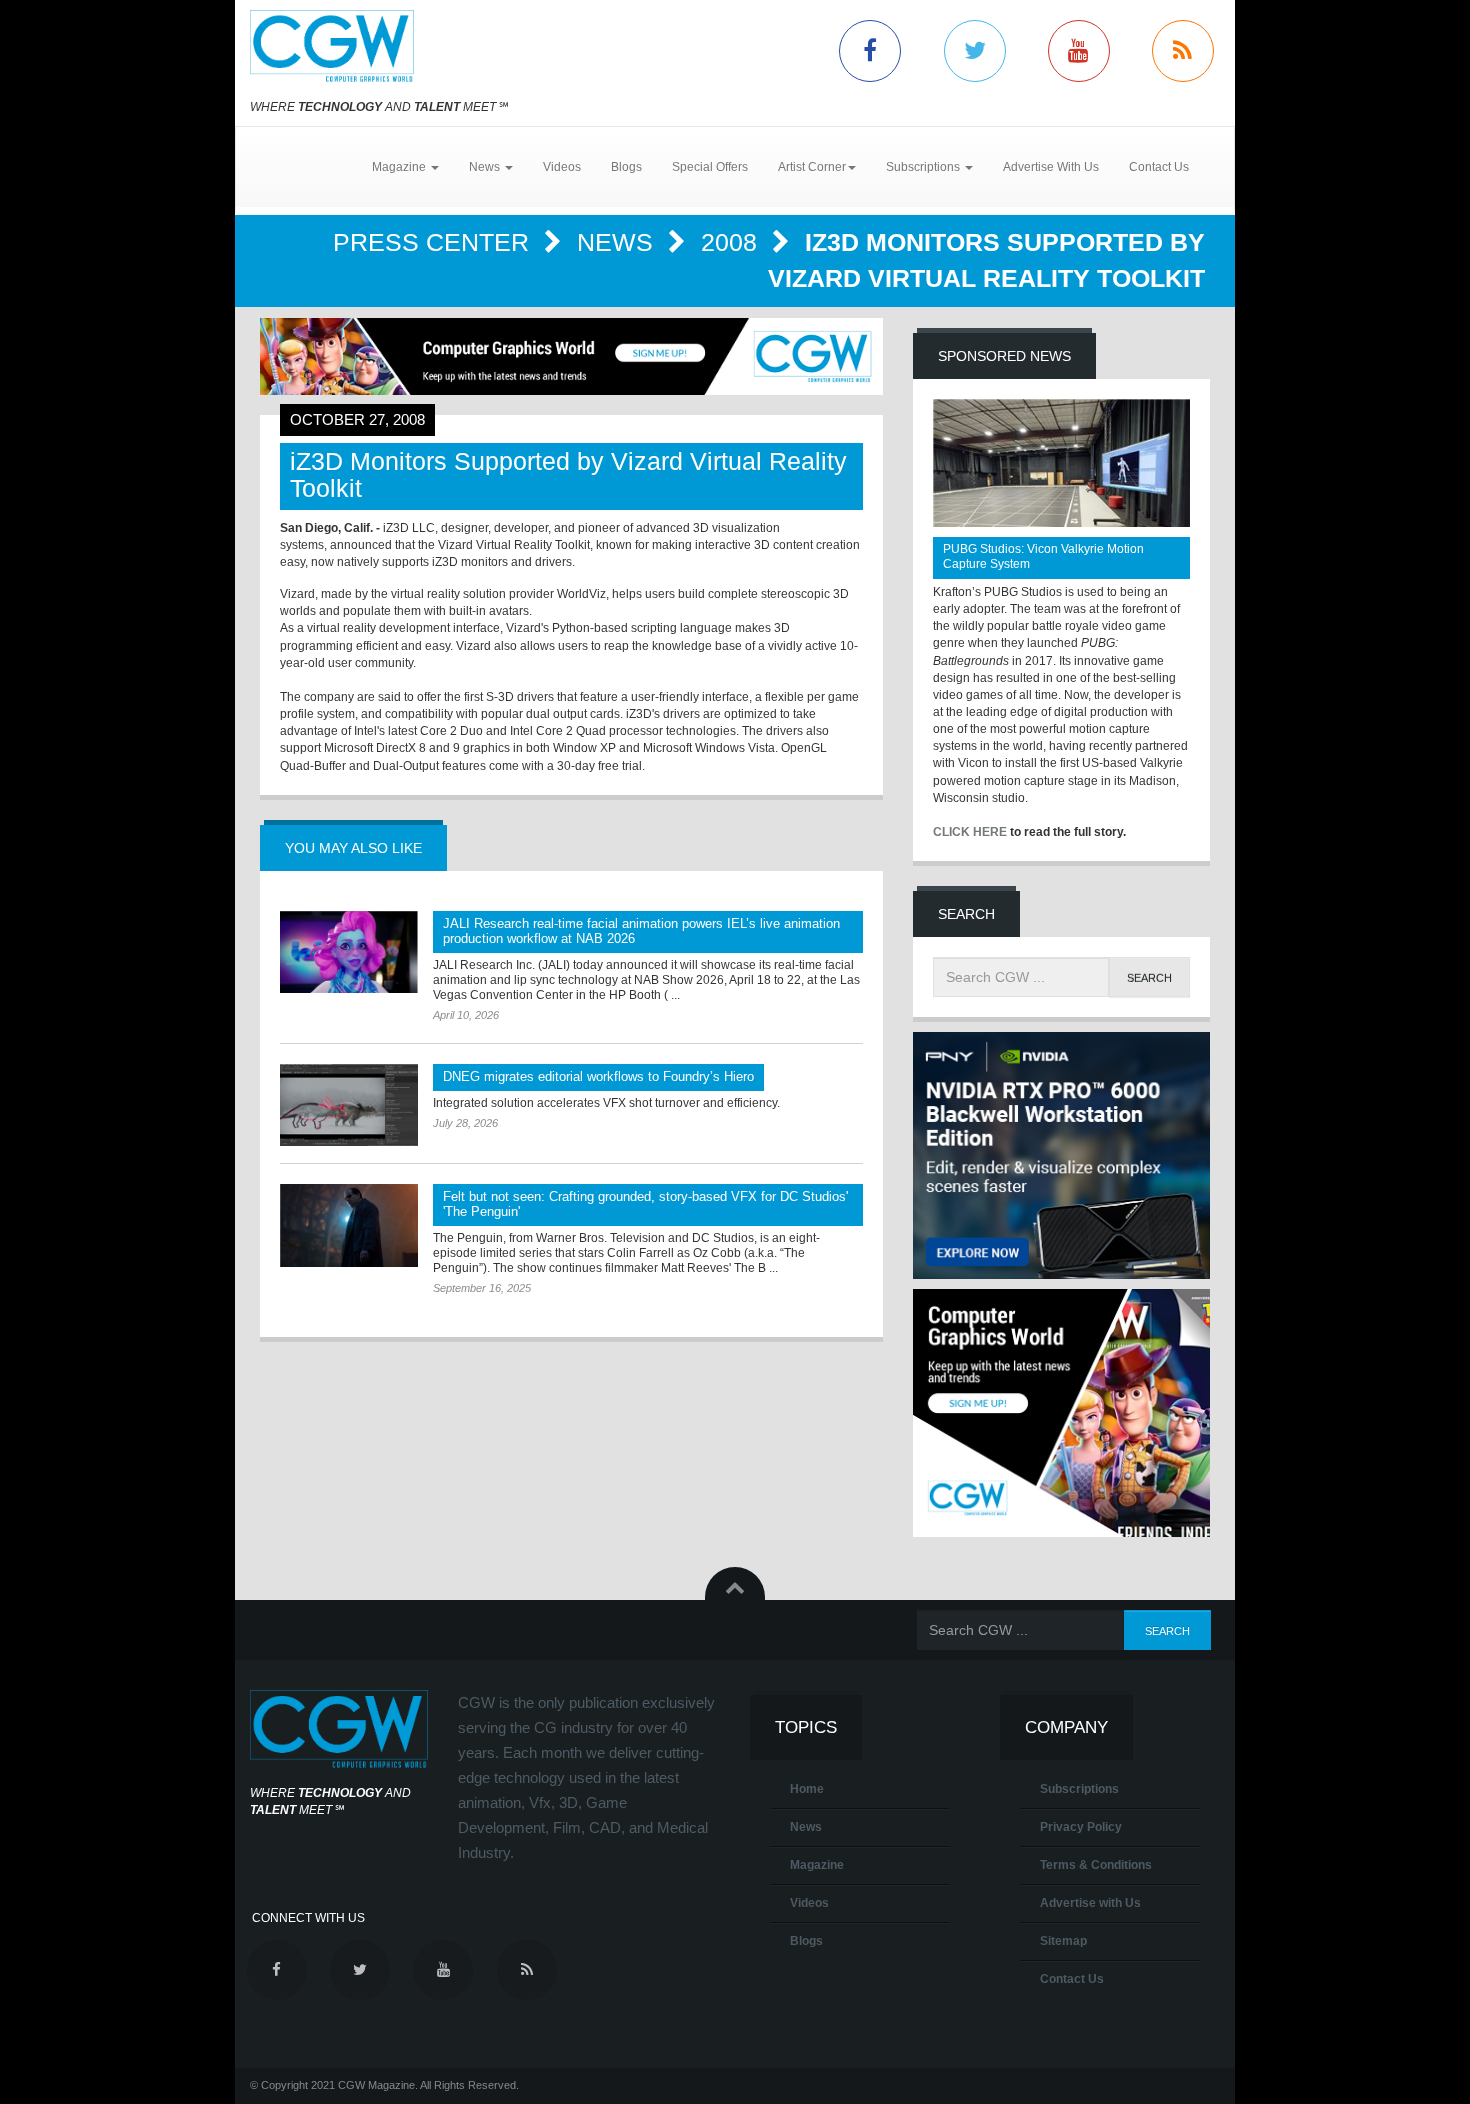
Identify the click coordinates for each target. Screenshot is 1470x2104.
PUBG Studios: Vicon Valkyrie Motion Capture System (1043, 556)
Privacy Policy (1081, 1827)
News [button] (486, 167)
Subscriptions (1079, 1789)
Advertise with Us (1090, 1903)
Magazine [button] (400, 167)
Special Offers (710, 167)
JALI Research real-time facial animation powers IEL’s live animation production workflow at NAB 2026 (641, 931)
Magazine (817, 1865)
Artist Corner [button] (812, 167)
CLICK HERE (970, 832)
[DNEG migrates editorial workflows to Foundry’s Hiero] (349, 1105)
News (618, 242)
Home (807, 1789)
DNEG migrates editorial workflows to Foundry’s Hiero (598, 1076)
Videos (562, 167)
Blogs (626, 167)
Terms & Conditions (1096, 1865)
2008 (732, 242)
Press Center (434, 242)
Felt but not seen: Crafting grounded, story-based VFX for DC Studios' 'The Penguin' (645, 1204)
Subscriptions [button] (924, 167)
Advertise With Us (1051, 167)
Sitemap (1063, 1941)
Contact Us (1159, 167)
